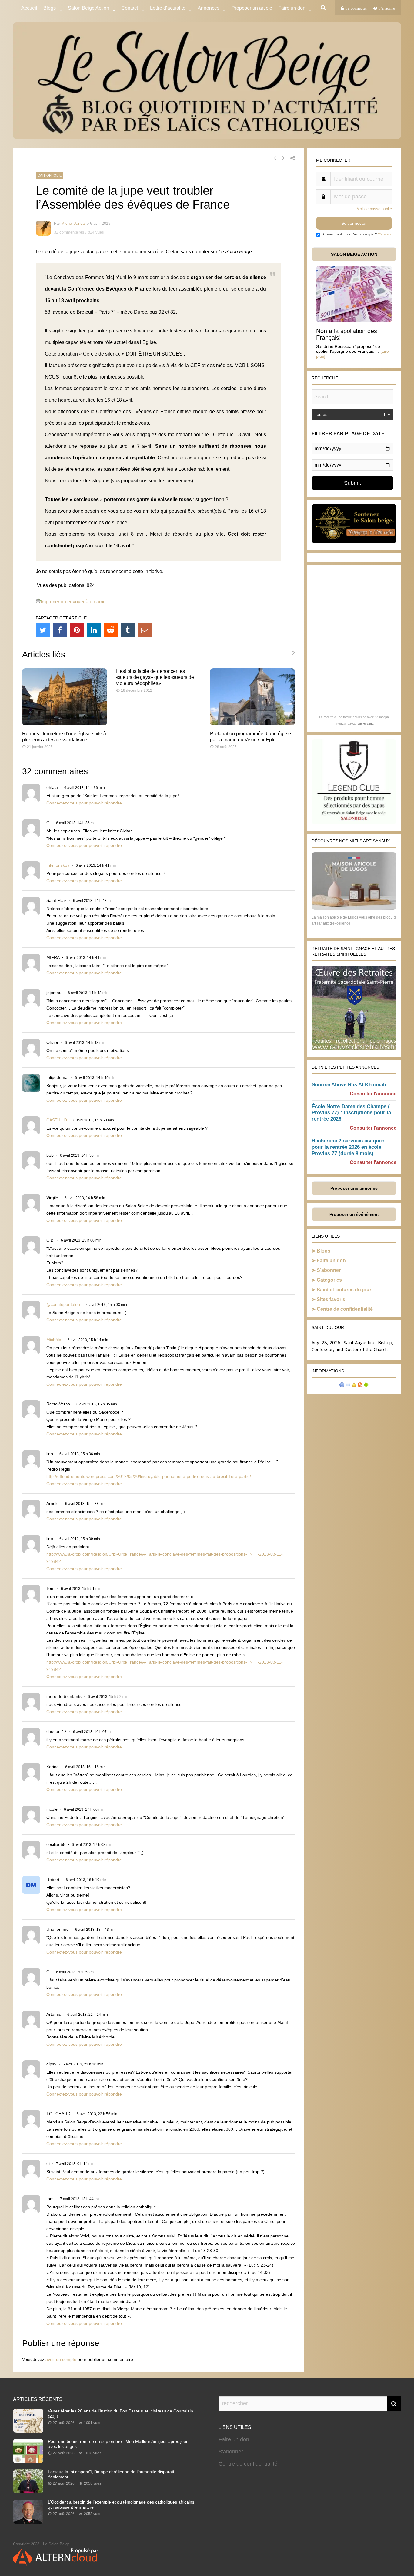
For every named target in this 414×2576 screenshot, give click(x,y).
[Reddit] (111, 630)
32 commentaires (69, 232)
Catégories (329, 1280)
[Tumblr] (128, 630)
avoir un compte (61, 2359)
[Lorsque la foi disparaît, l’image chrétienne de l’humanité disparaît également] (28, 2492)
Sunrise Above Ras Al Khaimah (349, 1085)
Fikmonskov (58, 865)
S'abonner (231, 2452)
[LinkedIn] (94, 630)
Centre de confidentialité (345, 1309)
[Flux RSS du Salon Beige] (360, 1386)
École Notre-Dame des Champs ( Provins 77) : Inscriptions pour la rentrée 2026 (351, 1113)
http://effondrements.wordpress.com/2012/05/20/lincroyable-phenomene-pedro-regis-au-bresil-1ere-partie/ (149, 1476)
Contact (130, 8)
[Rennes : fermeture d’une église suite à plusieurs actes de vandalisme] (65, 724)
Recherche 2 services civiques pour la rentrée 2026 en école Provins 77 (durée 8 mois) (348, 1147)
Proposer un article (252, 8)
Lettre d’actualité (168, 8)
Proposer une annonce (354, 1188)
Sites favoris (331, 1299)
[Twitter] (43, 630)
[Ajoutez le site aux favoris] (354, 1386)
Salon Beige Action (88, 8)
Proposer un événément (354, 1214)
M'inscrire (385, 234)
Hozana (368, 724)
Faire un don (331, 1261)
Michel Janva (73, 223)
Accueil (29, 8)
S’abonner (329, 1270)
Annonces (209, 8)
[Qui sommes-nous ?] (342, 1386)
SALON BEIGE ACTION (354, 254)
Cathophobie (50, 175)
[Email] (145, 630)
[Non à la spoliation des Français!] (354, 320)
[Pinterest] (77, 630)
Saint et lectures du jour (344, 1290)
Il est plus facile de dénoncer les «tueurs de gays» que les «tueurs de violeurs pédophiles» (155, 677)
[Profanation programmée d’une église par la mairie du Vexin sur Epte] (252, 724)
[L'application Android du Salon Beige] (366, 1386)
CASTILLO (57, 1120)
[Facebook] (60, 630)
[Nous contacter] (348, 1386)
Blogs (50, 8)
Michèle (54, 1340)
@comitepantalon (63, 1304)
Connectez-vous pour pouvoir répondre (84, 803)
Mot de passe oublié (374, 209)
